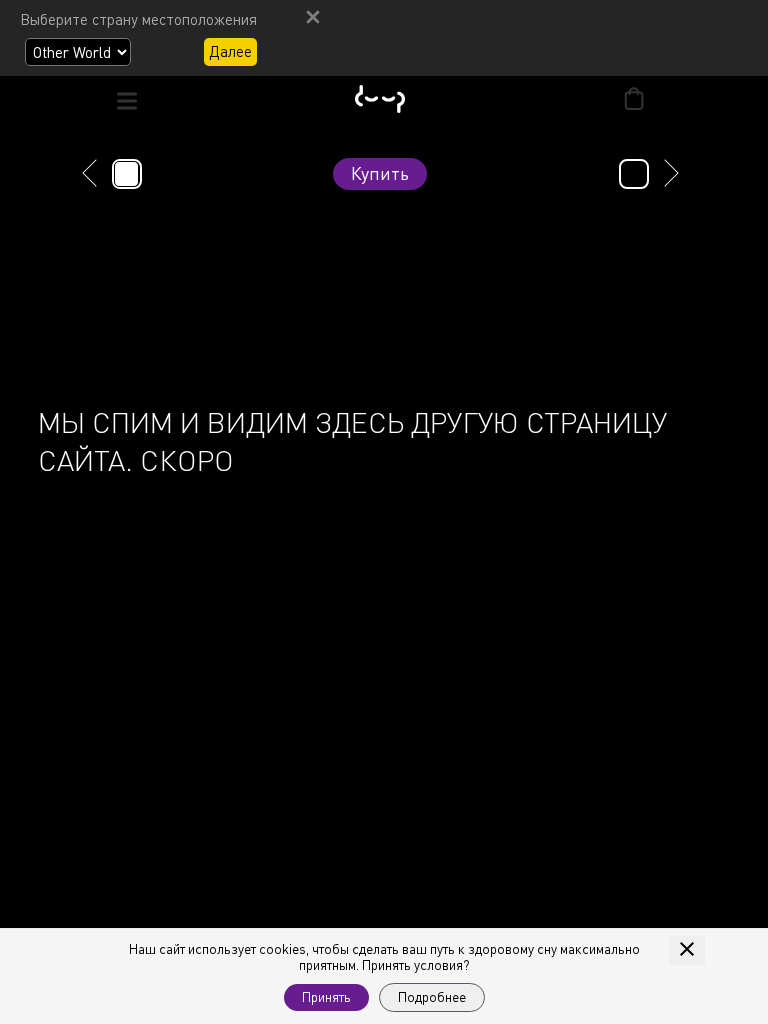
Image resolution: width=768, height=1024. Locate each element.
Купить (380, 173)
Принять (326, 997)
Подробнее (432, 997)
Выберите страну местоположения (138, 19)
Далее (230, 51)
